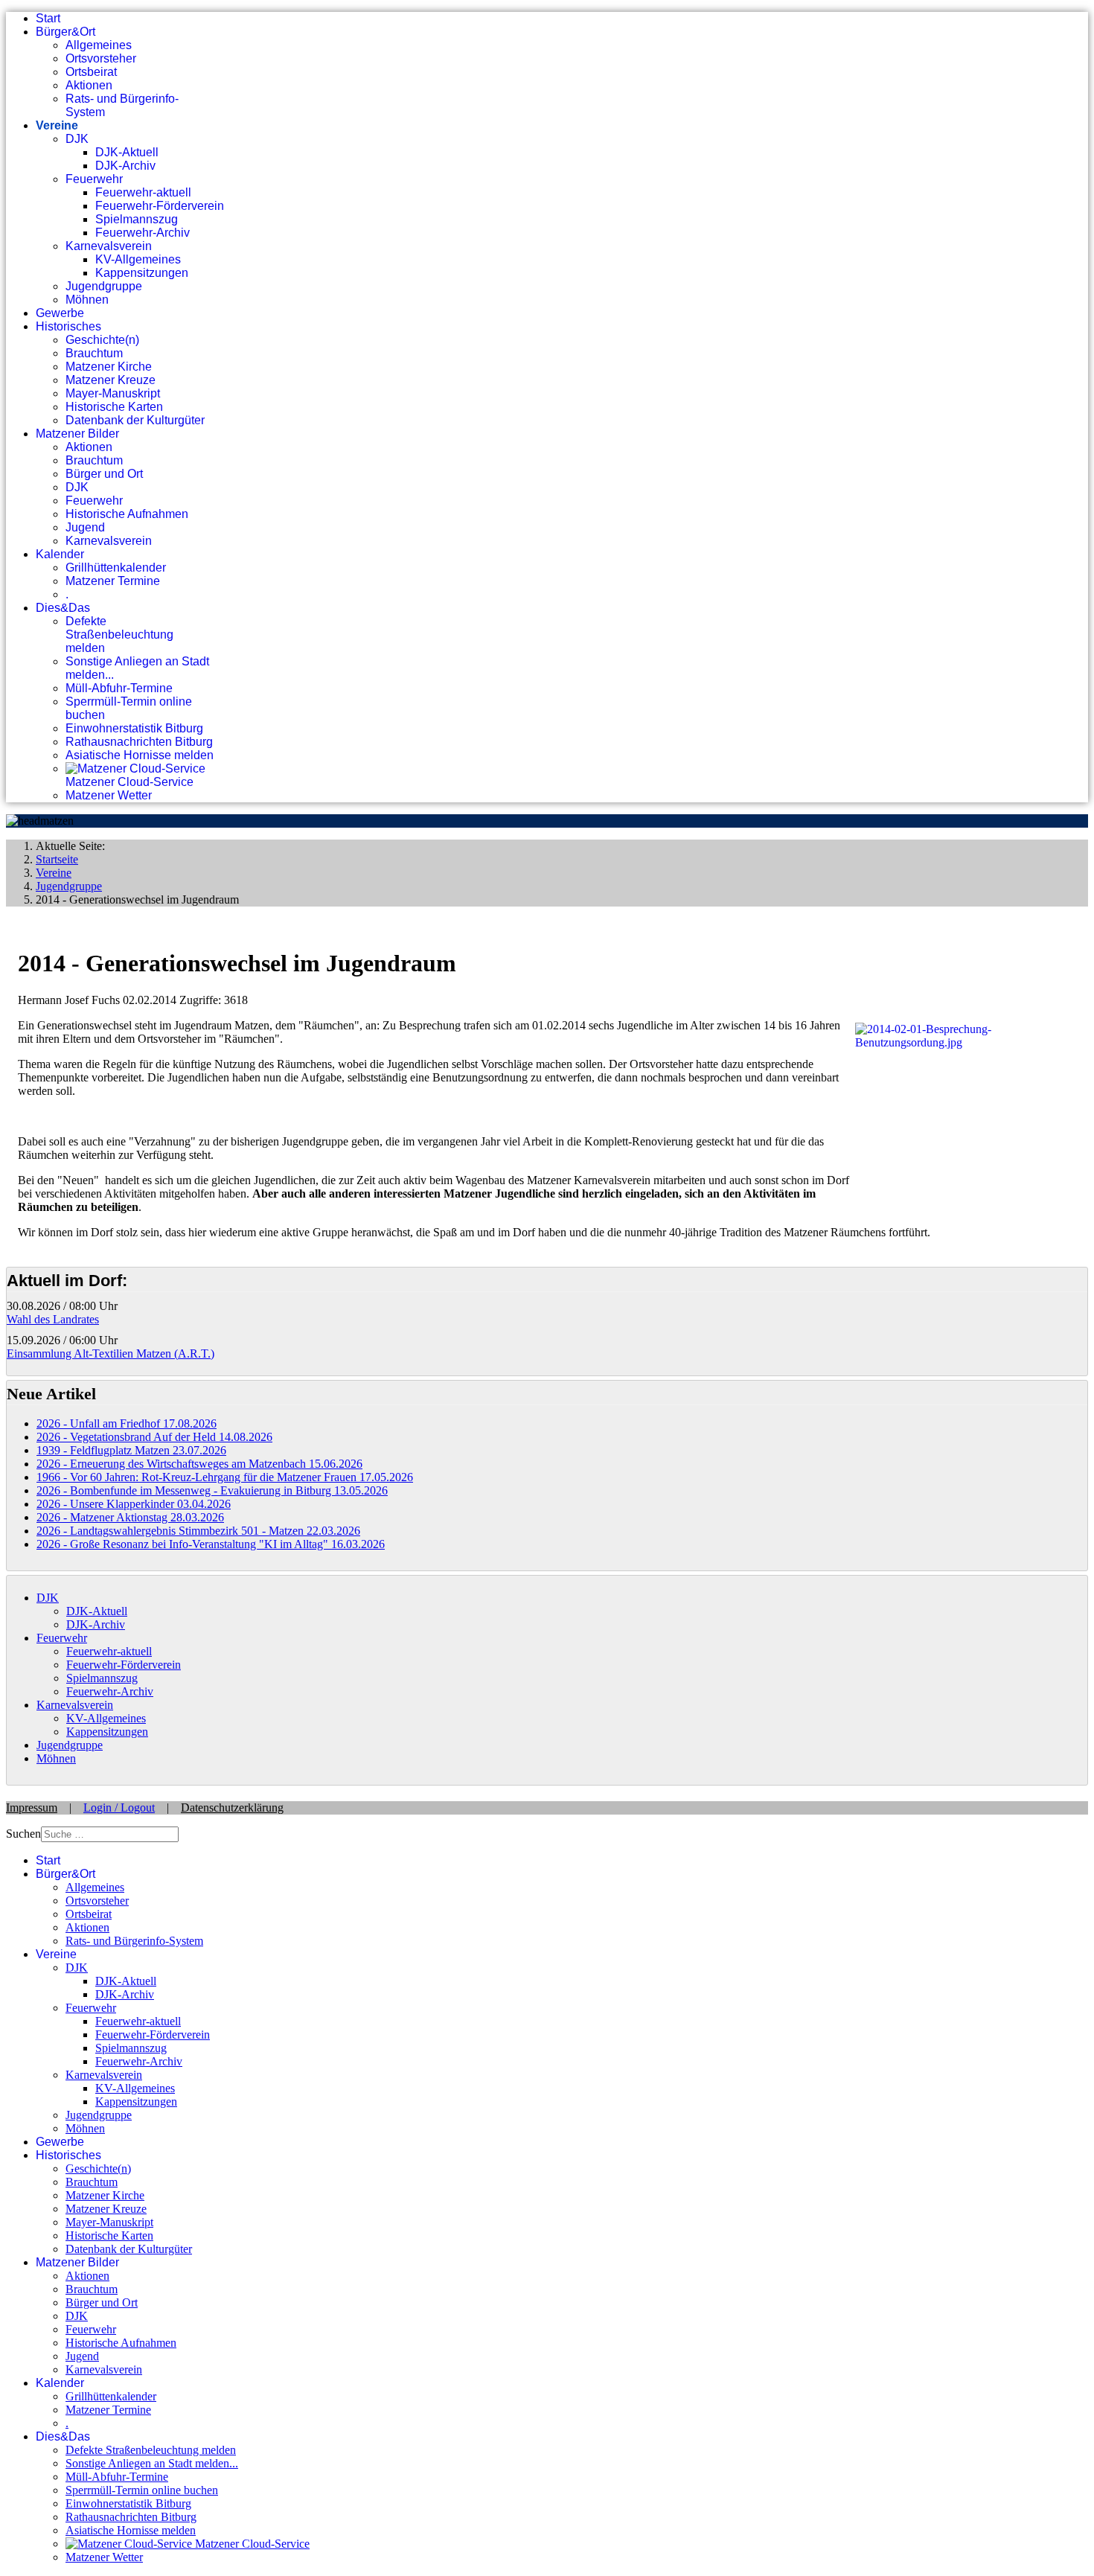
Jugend (85, 527)
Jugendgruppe (104, 286)
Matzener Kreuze (111, 380)
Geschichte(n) (102, 340)
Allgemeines (99, 45)
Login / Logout (119, 1808)
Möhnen (87, 300)
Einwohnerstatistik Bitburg (134, 728)
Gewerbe (60, 313)
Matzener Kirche (109, 367)
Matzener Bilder (77, 434)
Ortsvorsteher (101, 58)
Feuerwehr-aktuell (143, 192)
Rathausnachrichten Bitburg (139, 742)
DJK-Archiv (125, 166)
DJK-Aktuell (127, 152)
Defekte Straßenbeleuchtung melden (119, 635)
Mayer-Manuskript (113, 393)
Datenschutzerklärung (232, 1808)
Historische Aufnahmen (127, 514)
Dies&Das (63, 608)
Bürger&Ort (65, 32)
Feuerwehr (94, 179)
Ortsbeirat (91, 72)
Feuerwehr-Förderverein (160, 206)
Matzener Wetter (109, 795)
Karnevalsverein (109, 246)
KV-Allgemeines (138, 259)
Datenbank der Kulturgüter (135, 420)
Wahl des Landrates (53, 1319)
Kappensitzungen (142, 273)
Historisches (68, 326)
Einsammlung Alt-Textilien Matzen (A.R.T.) (111, 1353)
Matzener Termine (113, 581)
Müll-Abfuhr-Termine (119, 688)
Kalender (60, 554)
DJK (77, 139)
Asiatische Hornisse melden (140, 755)
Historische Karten (114, 407)
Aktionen (89, 85)
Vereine (57, 125)
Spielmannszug (137, 219)
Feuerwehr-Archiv (143, 233)
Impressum (32, 1808)
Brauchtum (94, 353)
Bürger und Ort (104, 474)
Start (48, 18)
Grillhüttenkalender (116, 568)
